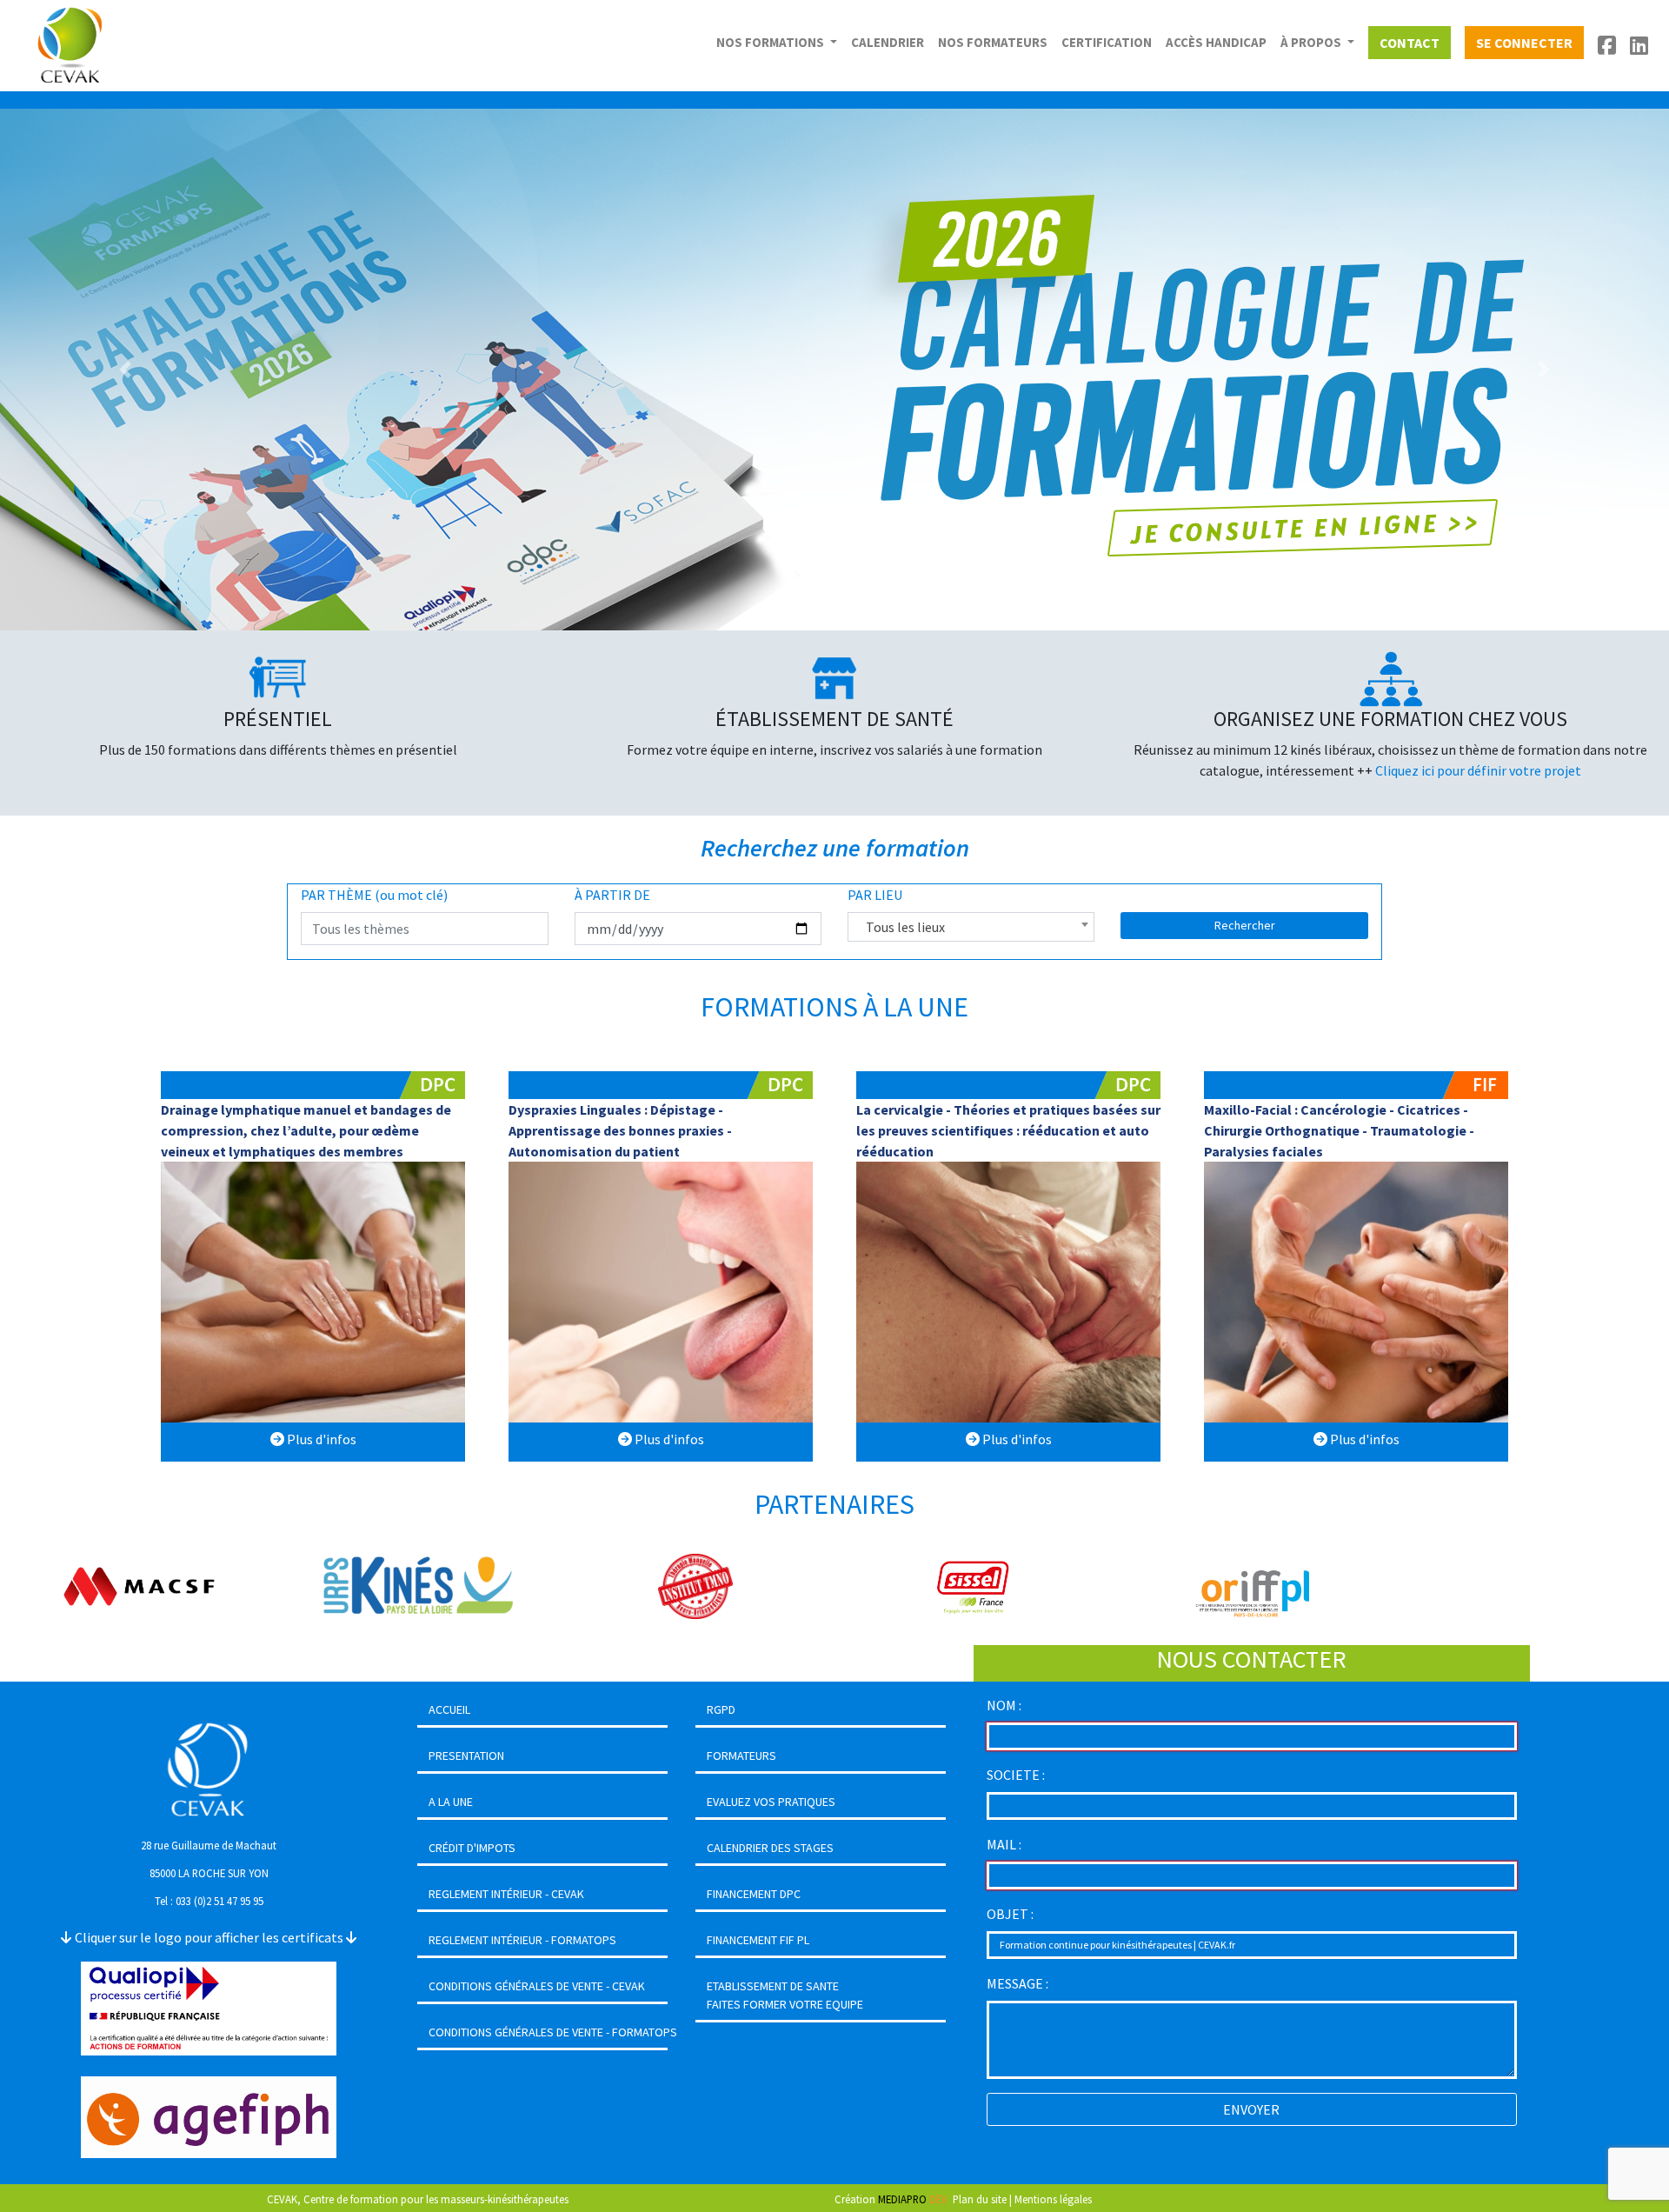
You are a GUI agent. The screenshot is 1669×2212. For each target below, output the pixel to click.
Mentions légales (1053, 2199)
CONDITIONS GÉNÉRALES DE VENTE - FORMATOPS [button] (553, 2032)
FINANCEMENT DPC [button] (754, 1894)
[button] (125, 370)
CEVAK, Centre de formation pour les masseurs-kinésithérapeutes (418, 2199)
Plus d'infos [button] (320, 1439)
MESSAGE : (1017, 1983)
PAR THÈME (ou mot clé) (374, 895)
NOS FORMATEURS (993, 42)
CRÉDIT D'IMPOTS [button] (472, 1848)
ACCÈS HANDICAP (1216, 42)
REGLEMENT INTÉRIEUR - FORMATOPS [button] (522, 1940)
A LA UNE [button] (451, 1802)
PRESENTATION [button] (466, 1756)
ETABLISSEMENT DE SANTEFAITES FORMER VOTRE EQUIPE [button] (785, 1995)
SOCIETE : (1016, 1775)
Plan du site (980, 2199)
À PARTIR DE (612, 895)
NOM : (1004, 1705)
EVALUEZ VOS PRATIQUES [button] (771, 1802)
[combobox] (971, 927)
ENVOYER (1251, 2109)
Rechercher (1245, 925)
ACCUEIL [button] (449, 1709)
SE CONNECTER (1524, 43)
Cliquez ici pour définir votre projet (1478, 770)
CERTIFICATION (1107, 42)
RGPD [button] (721, 1709)
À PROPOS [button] (1312, 42)
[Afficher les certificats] (209, 2007)
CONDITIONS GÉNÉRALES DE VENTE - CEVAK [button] (537, 1986)
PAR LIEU (875, 895)
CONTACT (1410, 43)
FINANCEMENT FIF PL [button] (758, 1940)
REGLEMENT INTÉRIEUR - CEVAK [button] (506, 1894)
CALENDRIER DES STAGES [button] (770, 1848)
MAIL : (1004, 1844)
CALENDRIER (888, 42)
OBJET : (1010, 1914)
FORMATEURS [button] (741, 1756)
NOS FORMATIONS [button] (771, 42)
